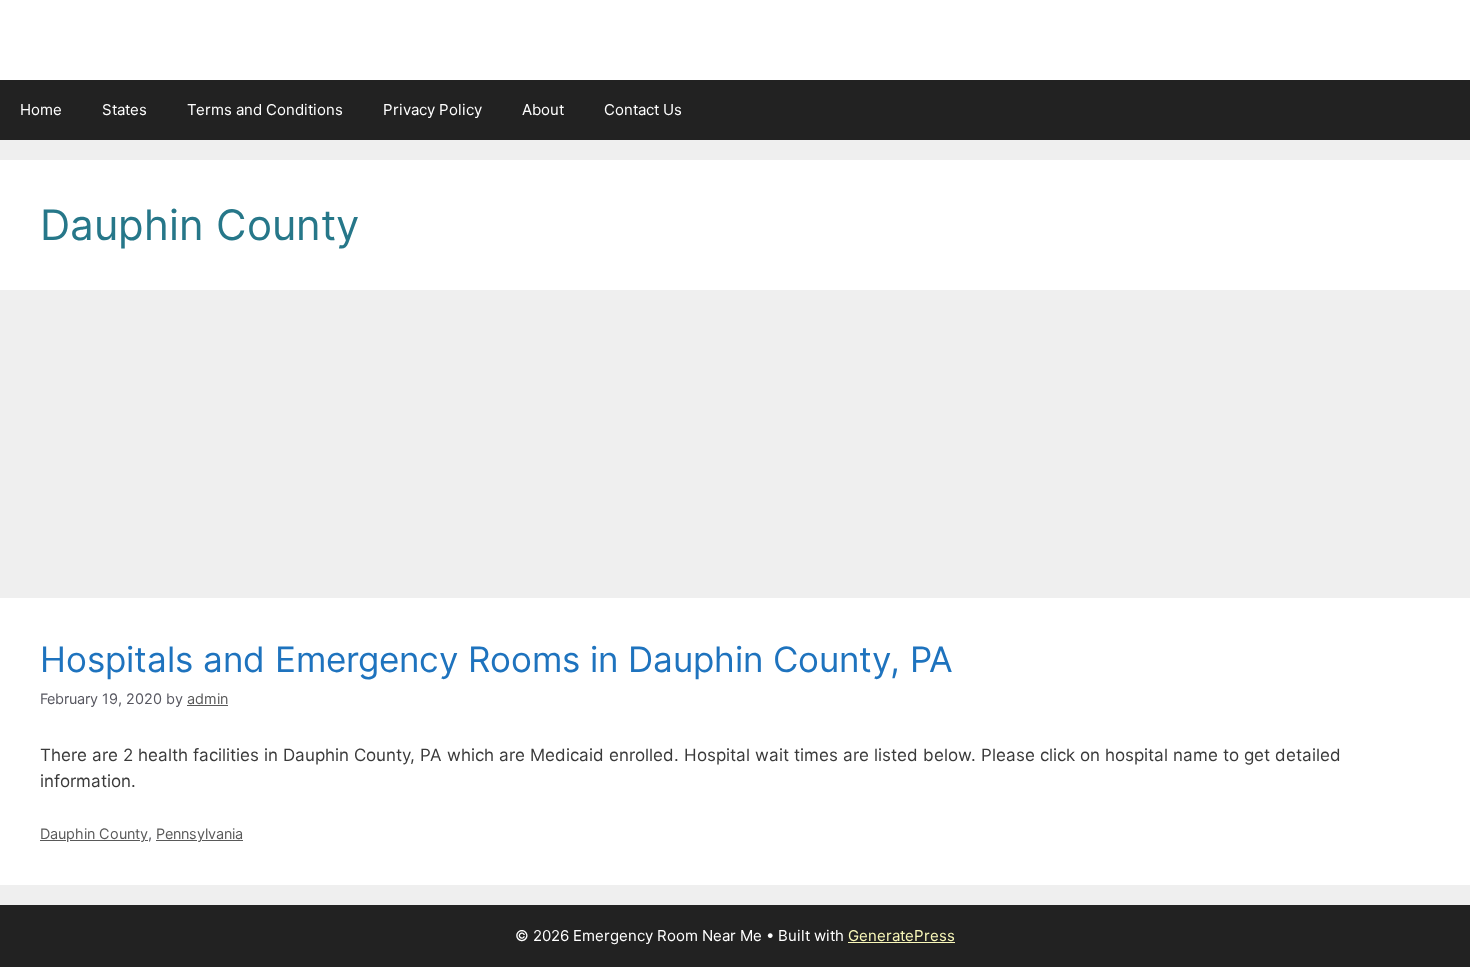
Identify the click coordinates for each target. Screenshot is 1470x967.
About (543, 109)
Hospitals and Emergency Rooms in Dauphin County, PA (496, 659)
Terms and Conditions (265, 109)
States (124, 109)
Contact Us (643, 109)
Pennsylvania (199, 833)
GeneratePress (901, 935)
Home (41, 109)
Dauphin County (94, 833)
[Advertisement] (735, 450)
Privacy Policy (432, 109)
